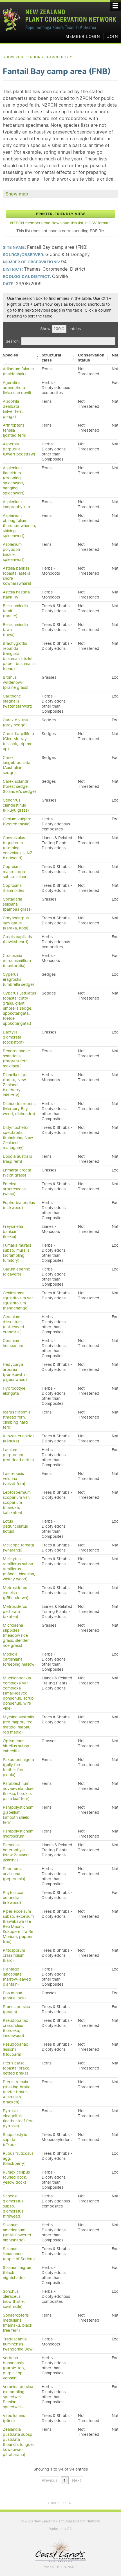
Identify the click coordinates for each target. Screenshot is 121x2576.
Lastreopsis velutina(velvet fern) (14, 1479)
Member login (83, 36)
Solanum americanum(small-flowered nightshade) (17, 2232)
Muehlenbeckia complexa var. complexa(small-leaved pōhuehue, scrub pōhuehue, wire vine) (18, 1693)
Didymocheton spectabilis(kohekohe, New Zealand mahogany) (18, 1138)
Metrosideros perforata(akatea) (15, 1612)
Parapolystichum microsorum (18, 1834)
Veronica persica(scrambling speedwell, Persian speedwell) (18, 2397)
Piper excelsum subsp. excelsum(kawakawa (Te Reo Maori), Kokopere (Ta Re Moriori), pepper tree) (18, 1926)
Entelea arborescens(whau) (14, 1189)
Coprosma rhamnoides (14, 888)
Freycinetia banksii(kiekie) (13, 1231)
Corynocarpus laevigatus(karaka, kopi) (16, 923)
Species (10, 355)
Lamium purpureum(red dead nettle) (18, 1455)
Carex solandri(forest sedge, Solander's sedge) (19, 786)
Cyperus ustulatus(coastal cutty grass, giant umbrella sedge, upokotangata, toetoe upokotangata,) (19, 1008)
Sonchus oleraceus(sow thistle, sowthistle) (14, 2299)
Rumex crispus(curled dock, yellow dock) (16, 2177)
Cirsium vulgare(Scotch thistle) (17, 821)
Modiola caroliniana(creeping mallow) (19, 1659)
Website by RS (60, 2529)
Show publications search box (38, 57)
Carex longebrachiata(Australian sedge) (17, 765)
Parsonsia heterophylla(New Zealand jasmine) (16, 1852)
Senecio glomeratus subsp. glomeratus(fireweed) (13, 2206)
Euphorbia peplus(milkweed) (19, 1205)
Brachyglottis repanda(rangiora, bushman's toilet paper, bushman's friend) (19, 656)
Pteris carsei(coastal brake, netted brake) (17, 2068)
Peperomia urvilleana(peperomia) (14, 1874)
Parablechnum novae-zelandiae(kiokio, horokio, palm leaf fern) (18, 1791)
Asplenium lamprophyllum (16, 504)
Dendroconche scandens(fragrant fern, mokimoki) (16, 1058)
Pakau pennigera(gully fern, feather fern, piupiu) (18, 1767)
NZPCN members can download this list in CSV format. (60, 223)
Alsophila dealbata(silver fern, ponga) (13, 409)
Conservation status (91, 358)
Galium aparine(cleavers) (16, 1272)
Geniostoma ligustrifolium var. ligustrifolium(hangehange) (18, 1300)
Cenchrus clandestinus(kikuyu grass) (16, 805)
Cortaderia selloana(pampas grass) (17, 904)
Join (113, 36)
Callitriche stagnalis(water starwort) (18, 701)
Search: (13, 341)
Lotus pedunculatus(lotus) (15, 1526)
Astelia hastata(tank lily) (16, 595)
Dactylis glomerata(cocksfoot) (13, 1037)
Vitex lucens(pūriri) (14, 2418)
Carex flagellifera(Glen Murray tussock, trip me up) (18, 741)
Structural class (51, 358)
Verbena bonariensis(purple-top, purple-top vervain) (14, 2368)
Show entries (60, 329)
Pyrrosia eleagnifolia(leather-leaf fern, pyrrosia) (19, 2118)
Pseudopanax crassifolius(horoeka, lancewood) (15, 2028)
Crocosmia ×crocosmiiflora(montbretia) (17, 961)
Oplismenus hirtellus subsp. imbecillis (17, 1746)
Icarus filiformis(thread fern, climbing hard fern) (17, 1420)
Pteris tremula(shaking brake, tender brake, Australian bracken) (17, 2092)
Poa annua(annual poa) (14, 1995)
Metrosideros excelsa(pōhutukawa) (16, 1593)
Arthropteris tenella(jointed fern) (15, 430)
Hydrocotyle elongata (14, 1391)
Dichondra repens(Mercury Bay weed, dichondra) (19, 1109)
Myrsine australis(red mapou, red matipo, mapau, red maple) (18, 1725)
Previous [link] (50, 2480)
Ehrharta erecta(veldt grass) (17, 1173)
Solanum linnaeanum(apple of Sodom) (19, 2254)
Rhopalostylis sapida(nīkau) (15, 2140)
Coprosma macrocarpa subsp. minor (15, 872)
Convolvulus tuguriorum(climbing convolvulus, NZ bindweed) (18, 848)
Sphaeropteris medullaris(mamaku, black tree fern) (18, 2323)
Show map (17, 194)
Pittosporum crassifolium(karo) (14, 1955)
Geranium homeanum (13, 1343)
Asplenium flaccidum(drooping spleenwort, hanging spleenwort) (14, 480)
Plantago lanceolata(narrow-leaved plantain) (17, 1977)
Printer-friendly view (60, 214)
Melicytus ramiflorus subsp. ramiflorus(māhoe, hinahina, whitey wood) (19, 1569)
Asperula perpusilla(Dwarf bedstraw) (19, 449)
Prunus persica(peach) (16, 2009)
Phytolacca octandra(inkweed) (13, 1898)
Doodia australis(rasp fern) (17, 1159)
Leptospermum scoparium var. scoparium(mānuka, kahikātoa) (17, 1502)
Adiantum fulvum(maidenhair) (18, 371)
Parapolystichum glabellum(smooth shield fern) (18, 1815)
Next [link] (77, 2480)
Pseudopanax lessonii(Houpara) (15, 2049)
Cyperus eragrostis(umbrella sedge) (18, 979)
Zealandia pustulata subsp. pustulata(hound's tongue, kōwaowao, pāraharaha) (18, 2442)
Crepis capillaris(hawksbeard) (17, 939)
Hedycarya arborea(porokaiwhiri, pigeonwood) (15, 1372)
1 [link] (65, 2480)
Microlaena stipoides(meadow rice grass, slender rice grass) (16, 1635)
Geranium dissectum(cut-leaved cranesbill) (14, 1324)
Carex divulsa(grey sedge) (15, 722)
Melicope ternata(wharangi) (18, 1548)
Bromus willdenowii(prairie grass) (16, 682)
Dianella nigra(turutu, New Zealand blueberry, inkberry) (15, 1085)
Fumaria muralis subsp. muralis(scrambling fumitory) (17, 1253)
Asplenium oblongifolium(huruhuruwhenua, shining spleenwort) (19, 526)
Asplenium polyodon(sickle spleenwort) (14, 552)
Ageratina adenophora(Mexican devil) (17, 388)
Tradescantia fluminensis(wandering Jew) (18, 2344)
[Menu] (115, 6)
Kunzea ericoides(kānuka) (19, 1438)
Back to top (60, 2503)
